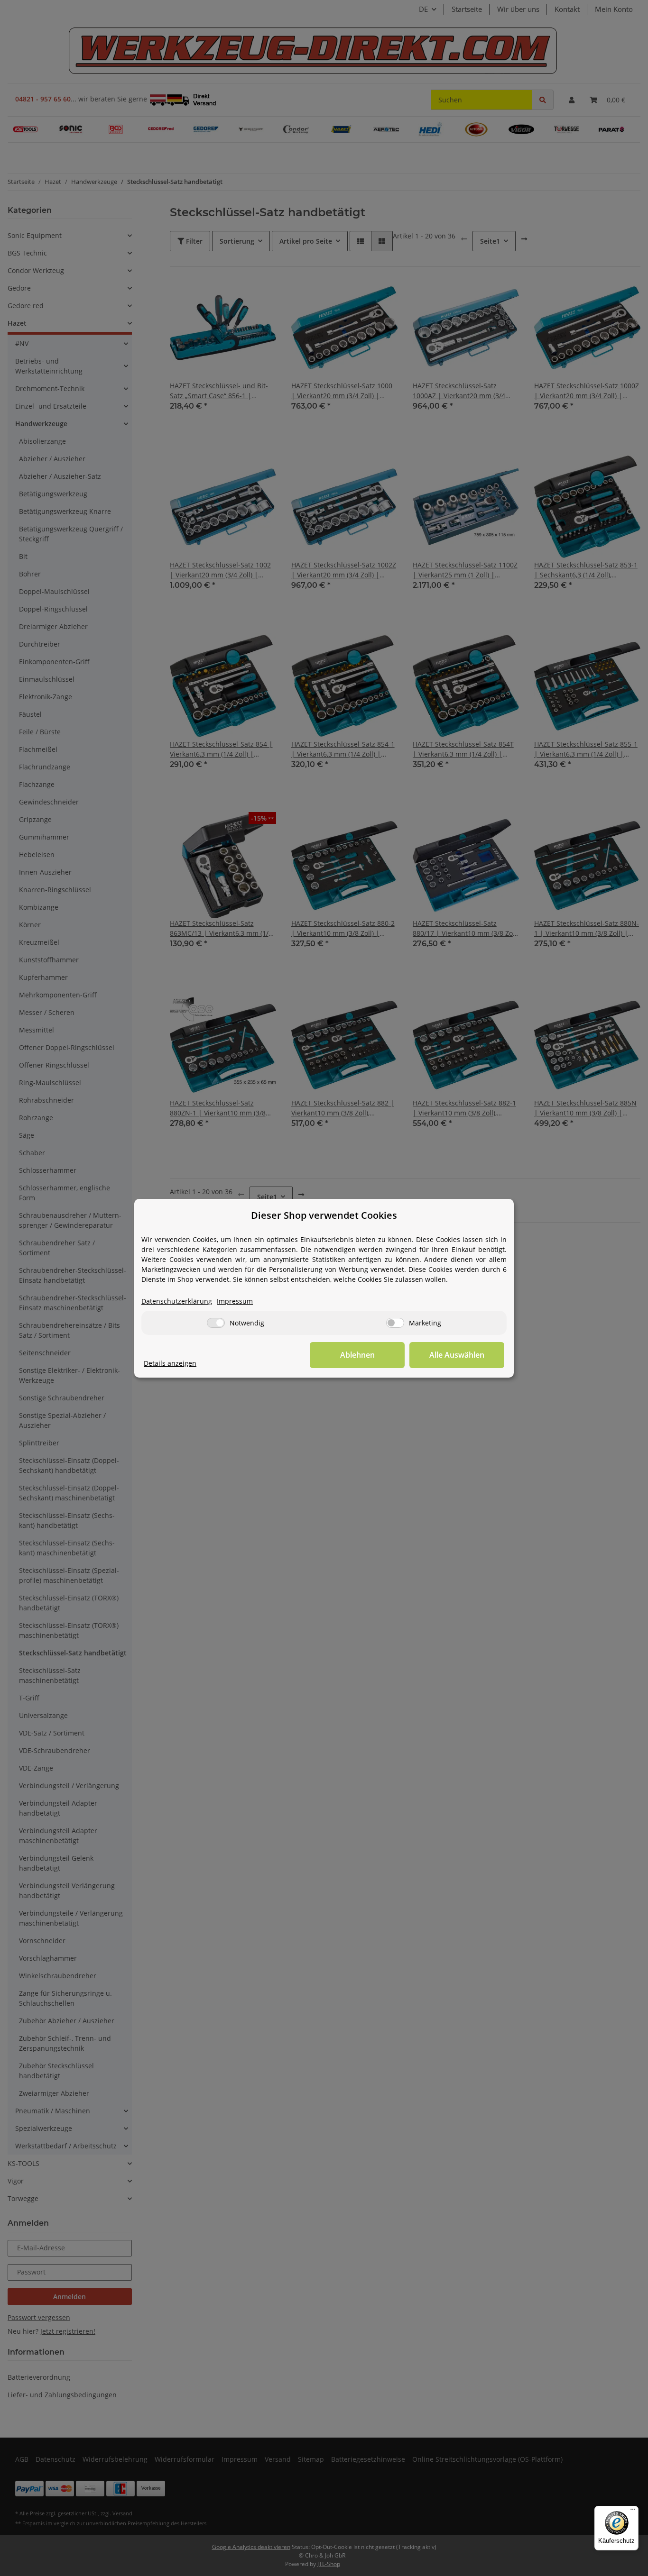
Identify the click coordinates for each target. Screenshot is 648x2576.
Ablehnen (357, 1355)
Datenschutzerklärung (177, 1301)
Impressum (235, 1301)
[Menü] (633, 2512)
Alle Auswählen (457, 1355)
